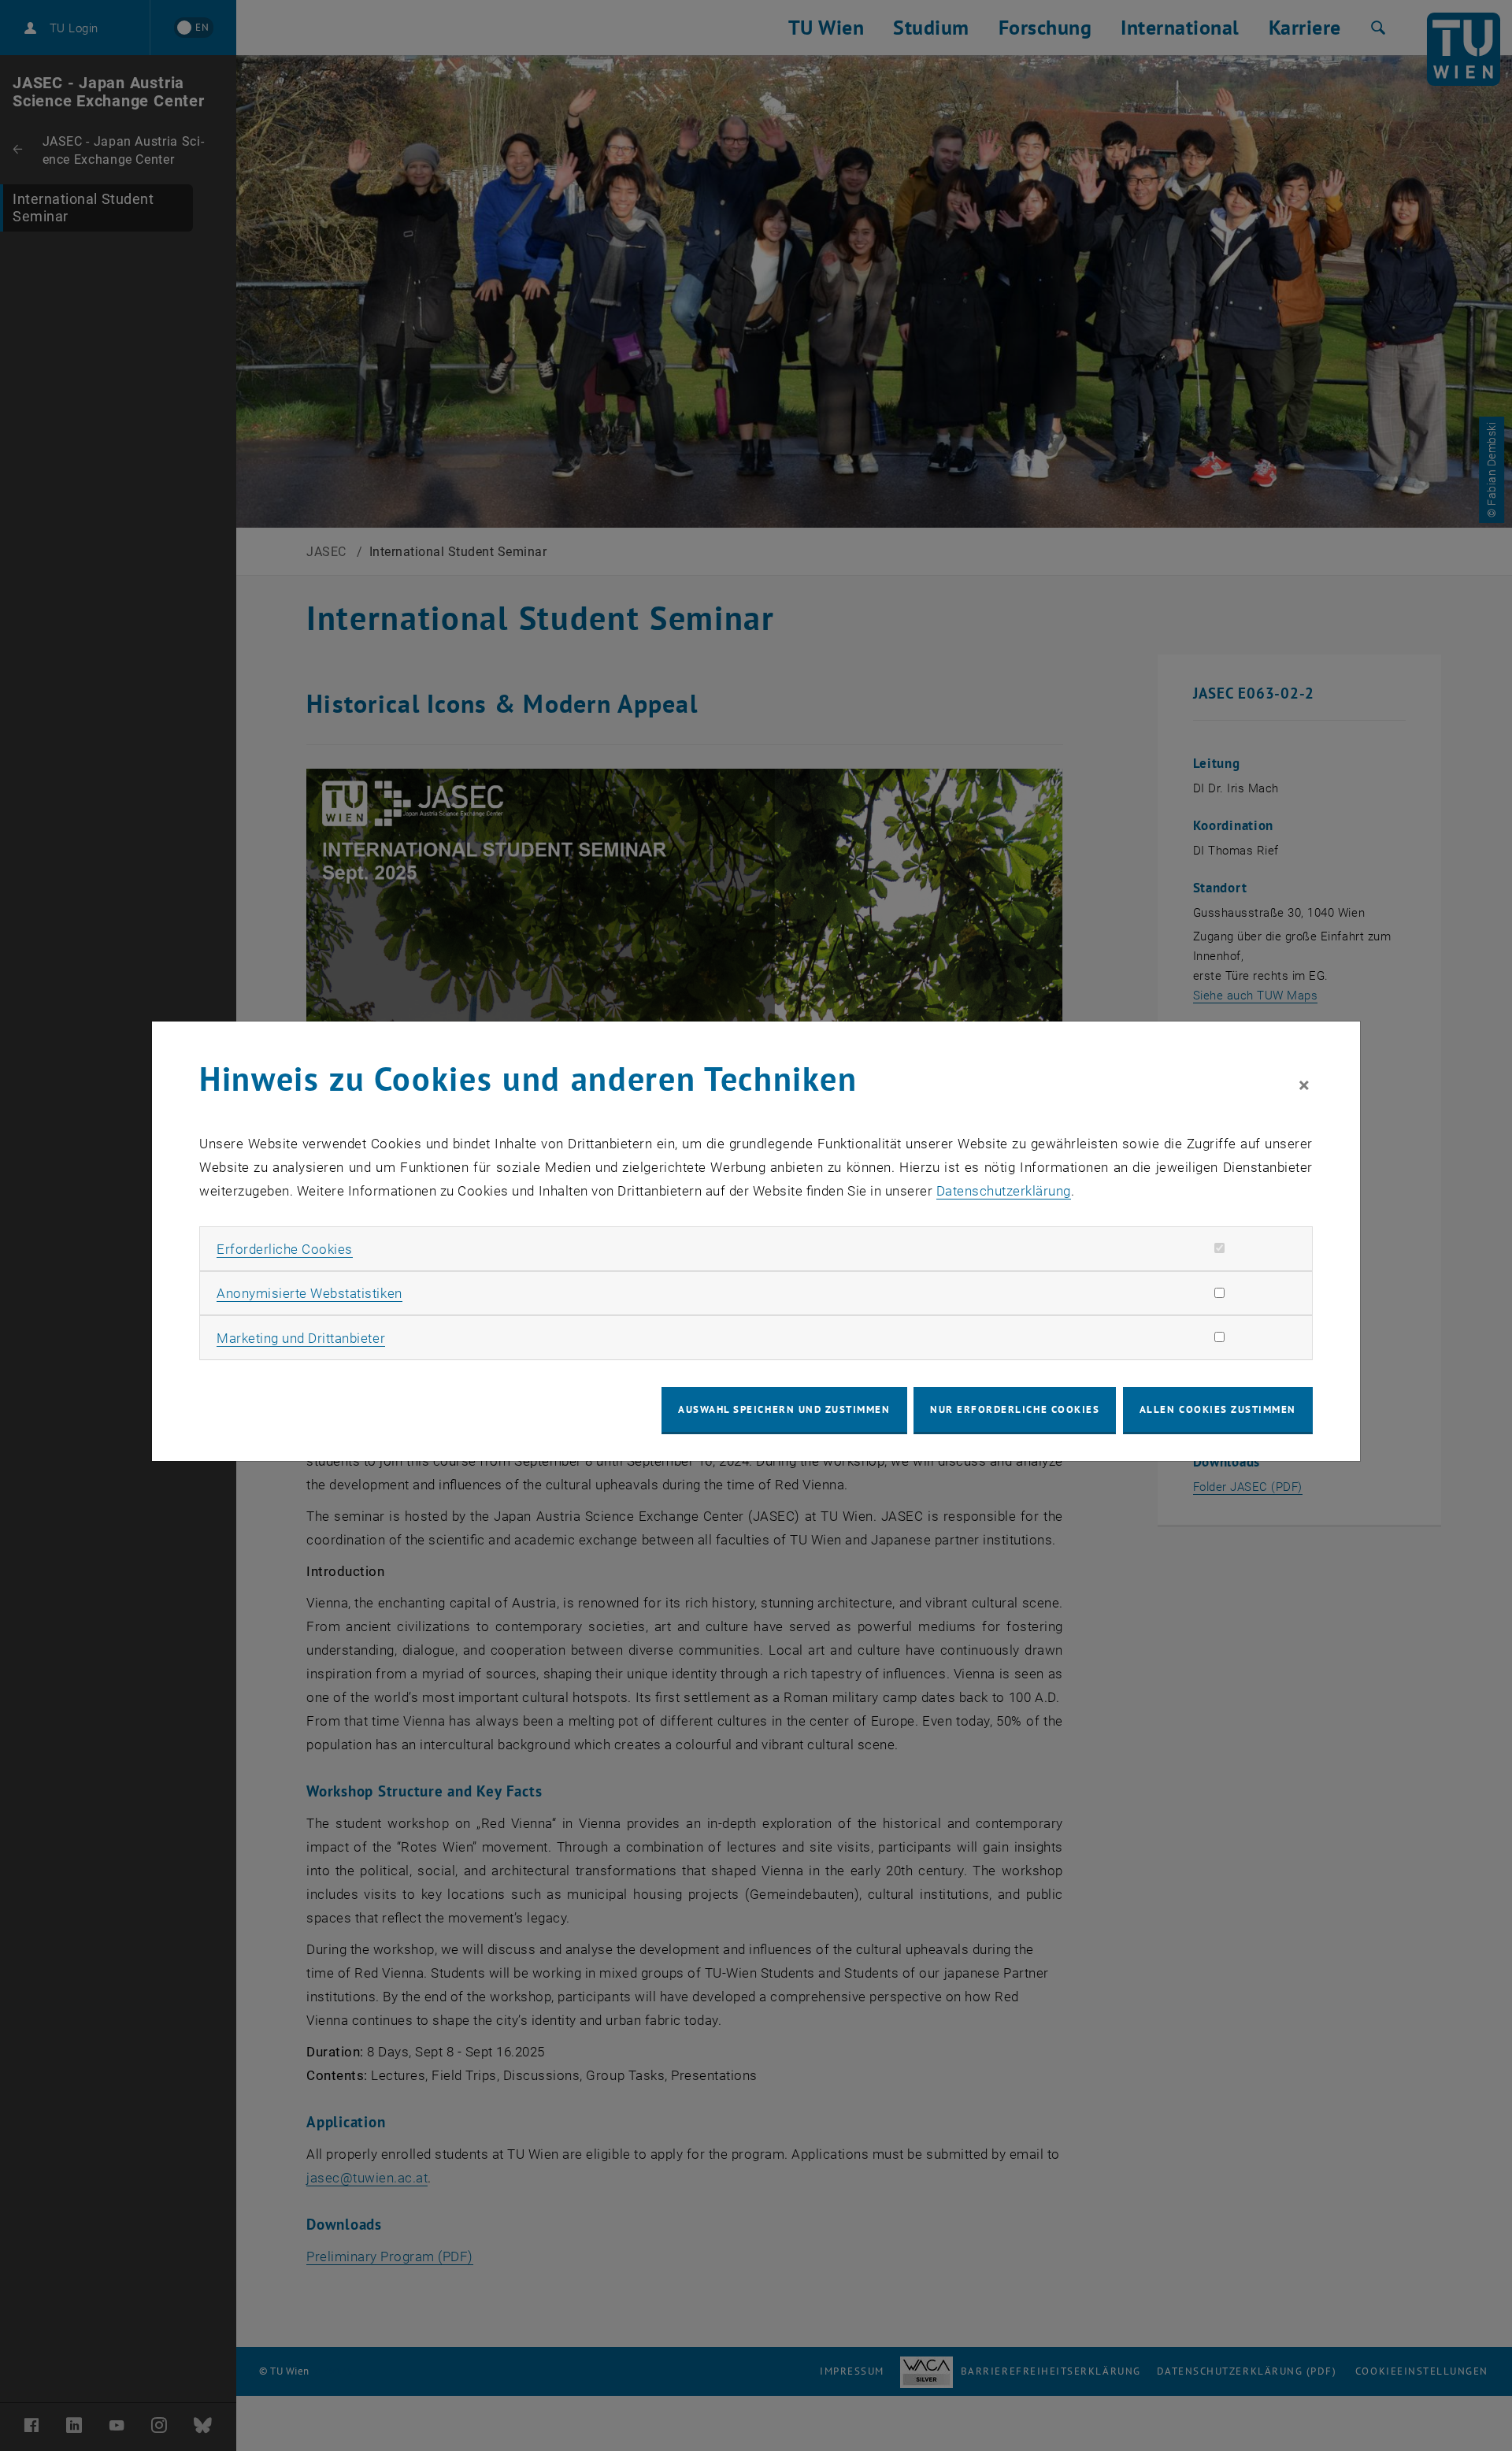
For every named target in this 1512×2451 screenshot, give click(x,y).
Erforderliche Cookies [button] (285, 1249)
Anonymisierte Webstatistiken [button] (309, 1293)
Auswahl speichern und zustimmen (784, 1409)
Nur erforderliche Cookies (1015, 1409)
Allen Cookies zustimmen (1218, 1409)
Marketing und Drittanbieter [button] (301, 1338)
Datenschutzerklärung (1004, 1191)
